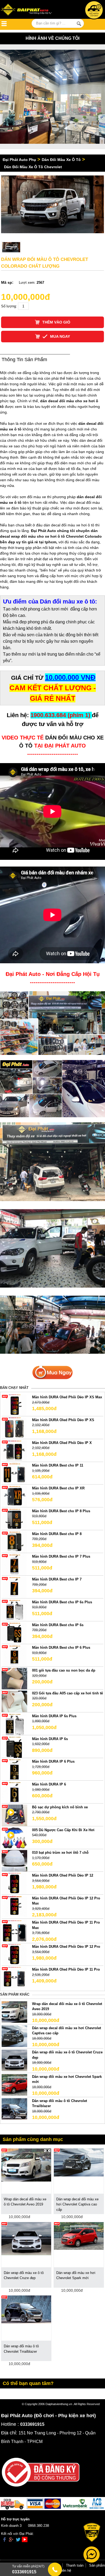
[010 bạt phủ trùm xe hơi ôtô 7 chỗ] (14, 1861)
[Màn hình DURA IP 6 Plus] (14, 1770)
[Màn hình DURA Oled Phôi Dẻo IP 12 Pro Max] (14, 1906)
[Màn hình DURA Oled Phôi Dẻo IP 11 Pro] (14, 1977)
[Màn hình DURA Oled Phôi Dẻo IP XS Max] (14, 1405)
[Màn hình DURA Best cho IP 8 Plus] (14, 1519)
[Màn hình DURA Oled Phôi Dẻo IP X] (14, 1451)
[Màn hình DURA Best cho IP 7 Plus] (14, 1564)
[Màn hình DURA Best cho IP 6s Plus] (14, 1610)
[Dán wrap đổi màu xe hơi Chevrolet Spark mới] (14, 2084)
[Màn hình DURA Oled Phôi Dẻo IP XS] (14, 1428)
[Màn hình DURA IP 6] (14, 1792)
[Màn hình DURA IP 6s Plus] (14, 1724)
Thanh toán (75, 2565)
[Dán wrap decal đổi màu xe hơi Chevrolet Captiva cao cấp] (14, 2036)
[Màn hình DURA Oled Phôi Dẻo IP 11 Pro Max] (14, 1930)
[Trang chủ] (30, 10)
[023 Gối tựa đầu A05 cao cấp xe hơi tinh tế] (14, 1701)
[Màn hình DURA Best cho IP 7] (14, 1587)
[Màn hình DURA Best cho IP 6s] (14, 1633)
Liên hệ (65, 2570)
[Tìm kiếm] (79, 24)
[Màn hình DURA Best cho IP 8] (14, 1542)
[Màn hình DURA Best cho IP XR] (14, 1496)
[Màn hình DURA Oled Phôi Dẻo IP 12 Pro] (14, 1955)
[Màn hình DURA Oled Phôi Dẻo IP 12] (14, 1883)
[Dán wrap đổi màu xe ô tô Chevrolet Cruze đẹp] (14, 2060)
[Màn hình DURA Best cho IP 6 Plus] (14, 1656)
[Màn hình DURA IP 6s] (14, 1747)
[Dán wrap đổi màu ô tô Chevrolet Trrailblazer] (14, 2109)
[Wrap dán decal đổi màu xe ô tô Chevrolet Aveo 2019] (14, 2012)
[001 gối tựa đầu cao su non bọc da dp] (14, 1678)
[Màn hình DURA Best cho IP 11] (14, 1473)
